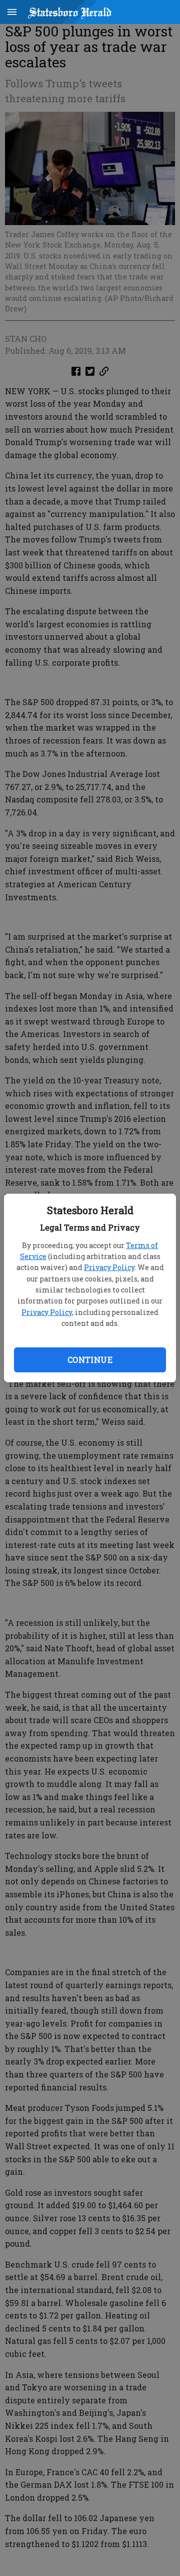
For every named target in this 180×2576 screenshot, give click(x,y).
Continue (90, 1360)
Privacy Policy (109, 1267)
